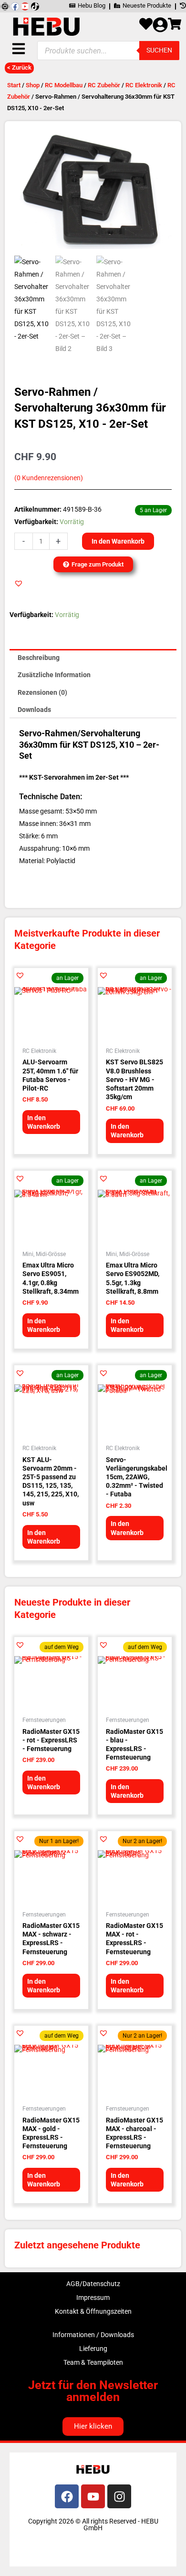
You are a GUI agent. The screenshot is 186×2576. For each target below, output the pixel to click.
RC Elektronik (144, 85)
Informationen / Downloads (93, 2335)
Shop (33, 85)
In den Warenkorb (118, 541)
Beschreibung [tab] (39, 658)
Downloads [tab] (34, 710)
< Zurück (19, 67)
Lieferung (93, 2349)
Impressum (93, 2298)
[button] (19, 583)
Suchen (159, 50)
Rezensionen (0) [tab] (42, 692)
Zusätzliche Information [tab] (54, 675)
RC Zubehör (104, 85)
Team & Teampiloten (93, 2362)
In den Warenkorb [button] (44, 1122)
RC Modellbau (64, 85)
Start (14, 85)
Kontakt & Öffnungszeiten (93, 2311)
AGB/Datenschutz (93, 2284)
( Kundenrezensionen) (49, 478)
